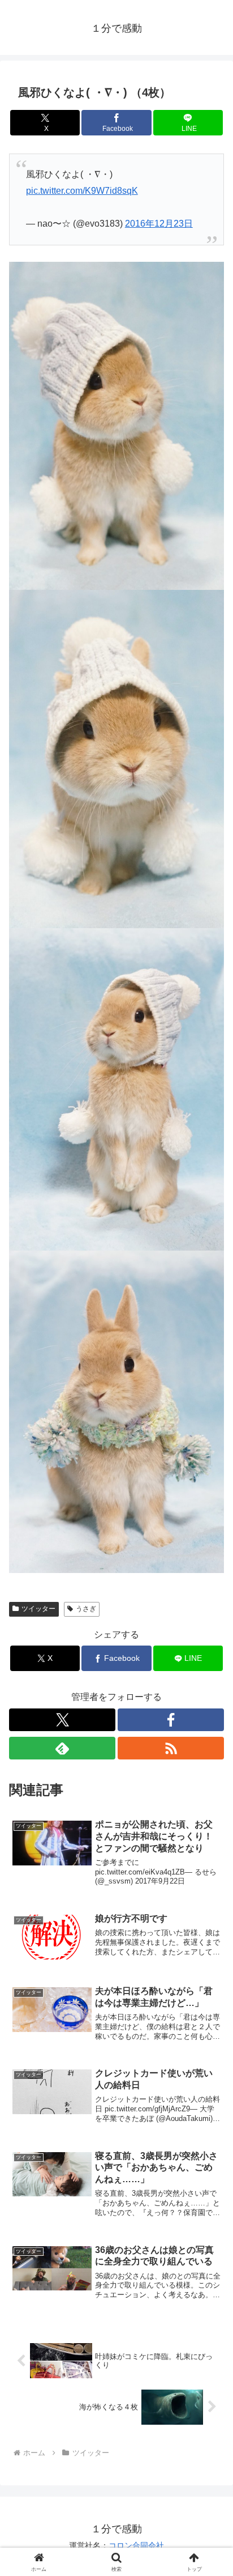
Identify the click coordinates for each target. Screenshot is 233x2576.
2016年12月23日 (159, 224)
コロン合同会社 (136, 2545)
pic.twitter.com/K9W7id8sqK (82, 191)
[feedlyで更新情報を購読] (62, 1748)
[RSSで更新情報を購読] (171, 1748)
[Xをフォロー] (62, 1720)
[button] (210, 1816)
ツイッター (38, 1609)
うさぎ (86, 1609)
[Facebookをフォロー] (171, 1720)
